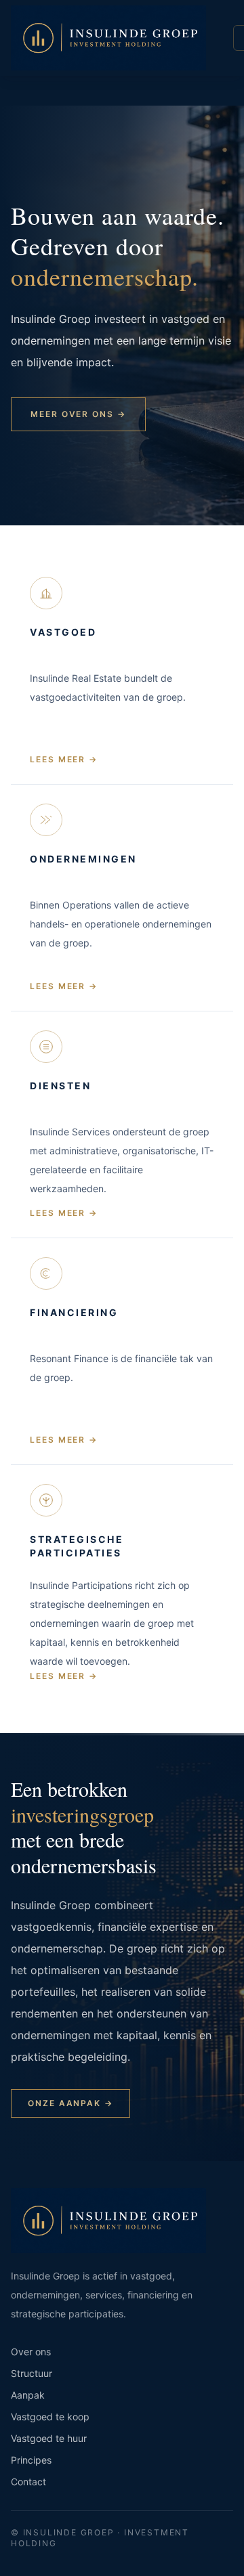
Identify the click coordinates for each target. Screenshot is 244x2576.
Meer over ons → (78, 414)
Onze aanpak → (70, 2103)
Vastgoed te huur (49, 2438)
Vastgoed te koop (50, 2417)
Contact (28, 2482)
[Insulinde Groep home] (108, 38)
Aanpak (28, 2395)
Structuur (32, 2373)
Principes (31, 2460)
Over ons (31, 2352)
